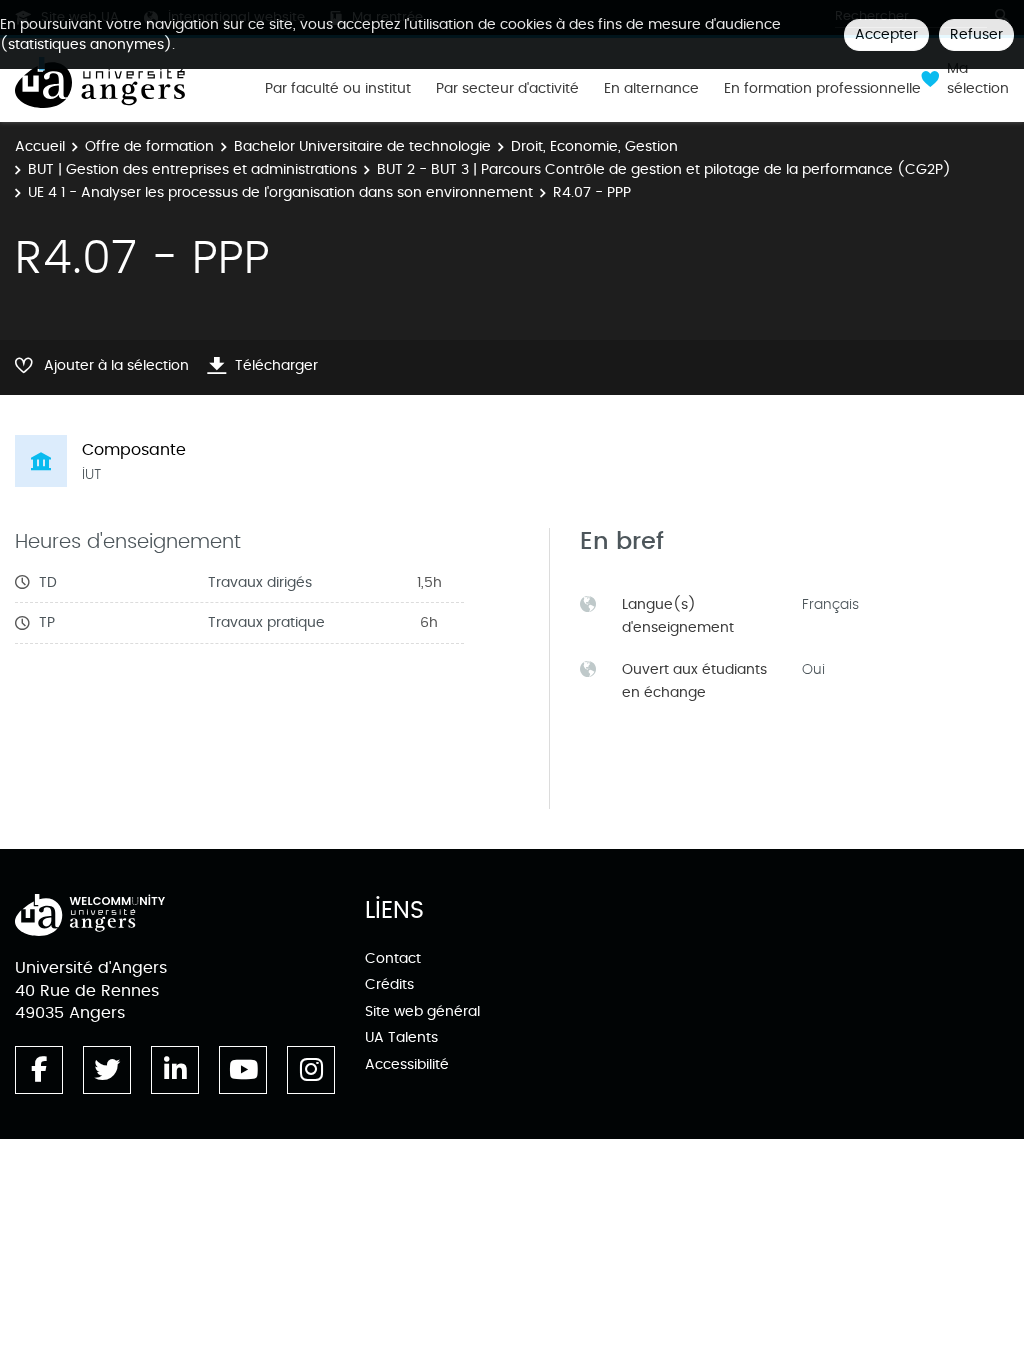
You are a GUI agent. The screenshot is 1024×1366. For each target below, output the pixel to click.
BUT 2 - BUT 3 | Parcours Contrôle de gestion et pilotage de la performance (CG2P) (664, 169)
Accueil (40, 146)
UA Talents (401, 1037)
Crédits (389, 984)
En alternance (651, 89)
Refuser (976, 34)
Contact (393, 958)
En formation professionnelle (822, 89)
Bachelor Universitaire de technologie (362, 146)
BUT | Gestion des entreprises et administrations (192, 169)
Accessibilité (407, 1064)
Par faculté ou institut (338, 89)
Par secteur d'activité (507, 89)
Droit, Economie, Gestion (594, 146)
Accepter (886, 34)
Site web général (422, 1011)
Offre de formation (149, 146)
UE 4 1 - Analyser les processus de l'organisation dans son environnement (280, 192)
